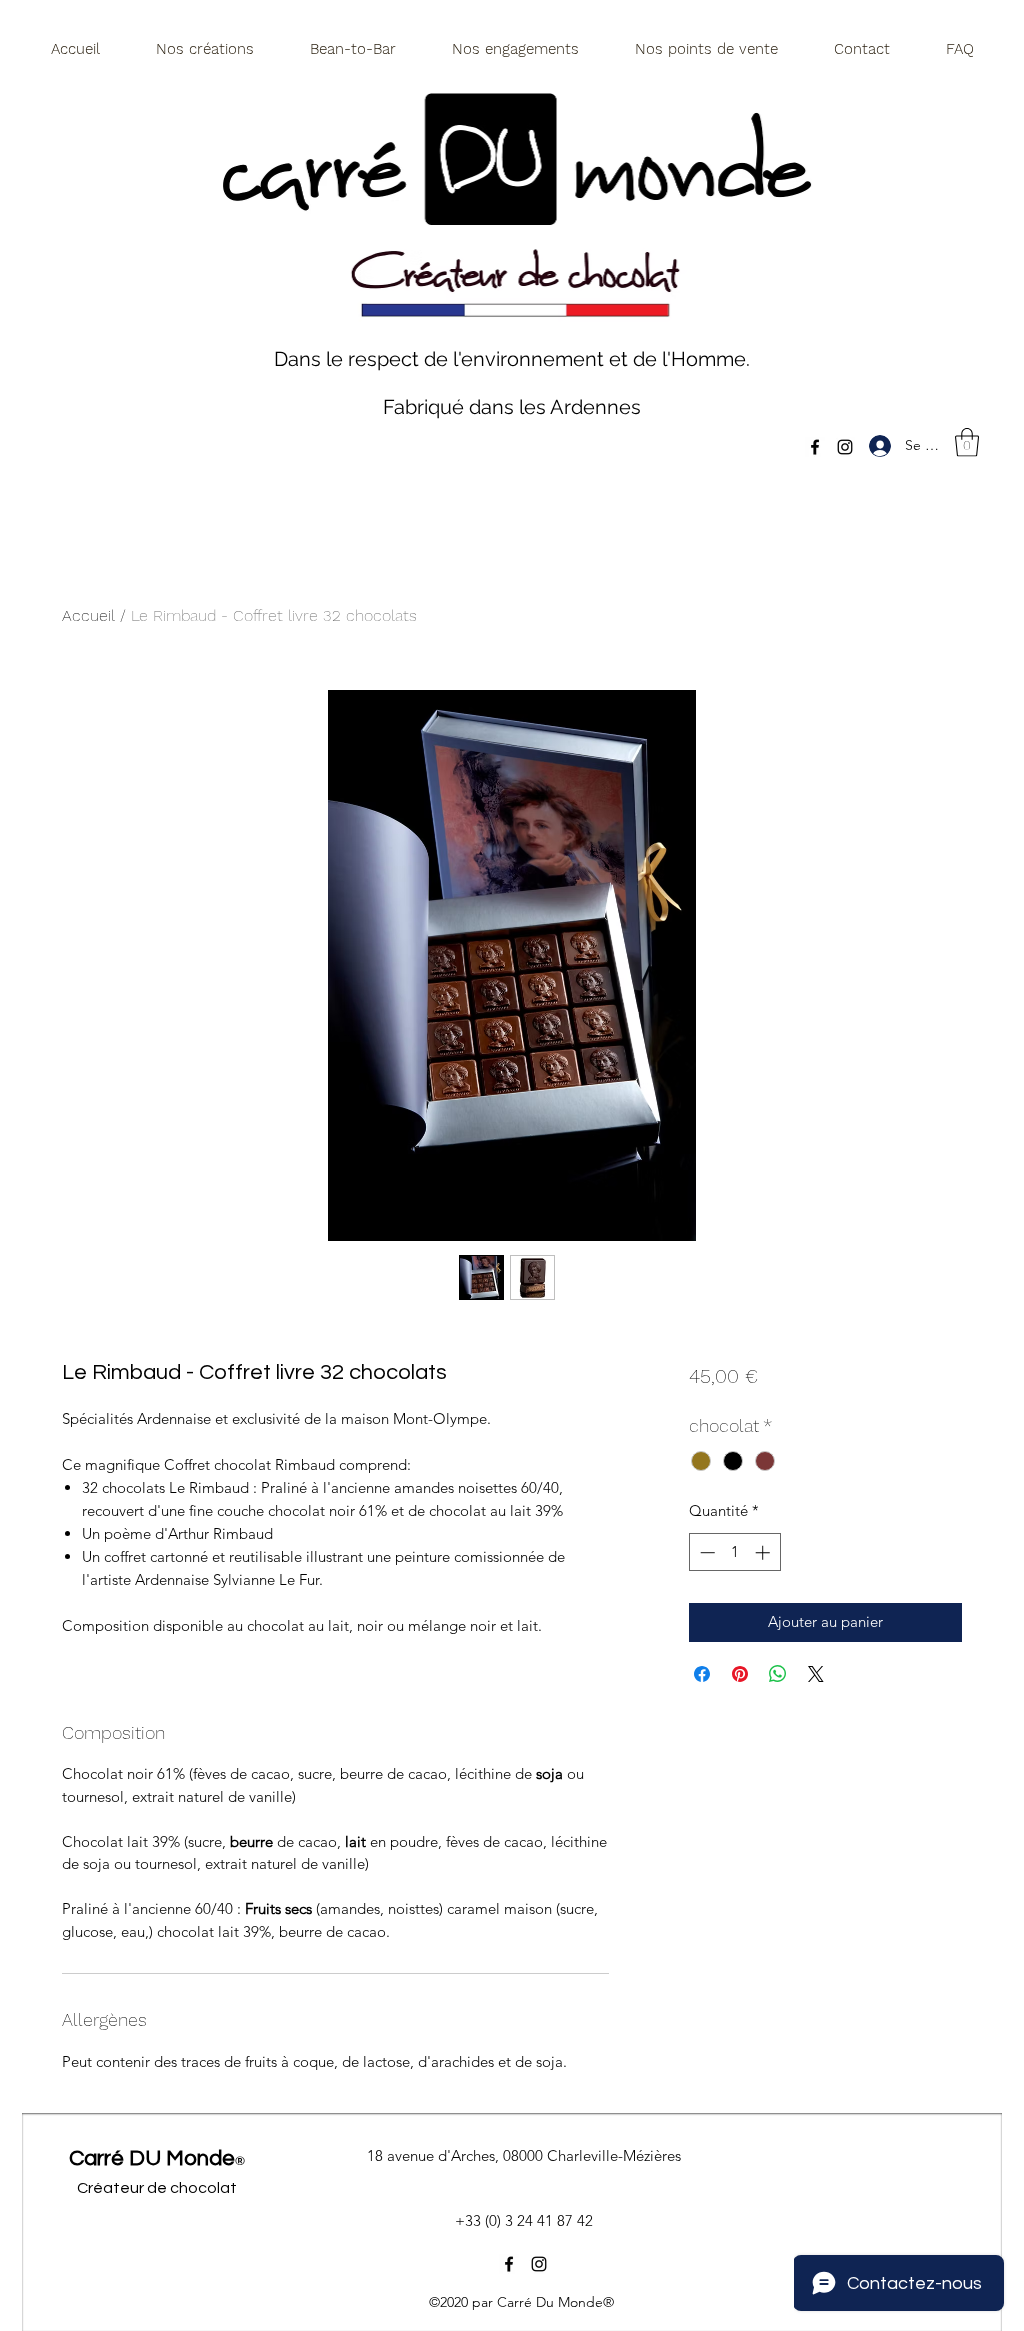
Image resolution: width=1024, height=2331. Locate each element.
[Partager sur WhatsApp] (778, 1674)
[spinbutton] (734, 1552)
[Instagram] (845, 447)
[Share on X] (816, 1674)
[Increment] (764, 1552)
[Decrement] (705, 1552)
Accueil (88, 615)
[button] (967, 442)
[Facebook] (815, 447)
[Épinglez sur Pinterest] (740, 1674)
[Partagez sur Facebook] (702, 1674)
